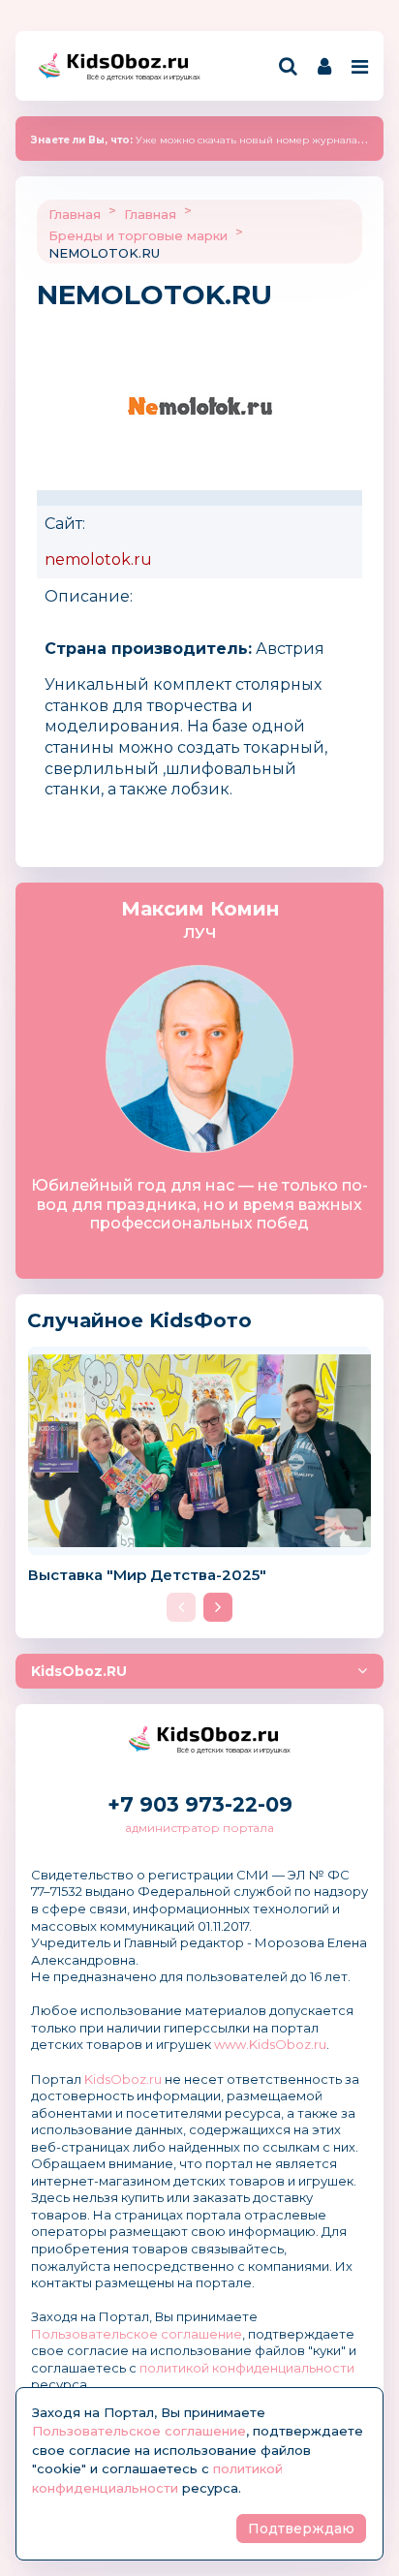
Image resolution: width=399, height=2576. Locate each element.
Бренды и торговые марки (138, 235)
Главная (75, 214)
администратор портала (199, 1828)
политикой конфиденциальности (247, 2368)
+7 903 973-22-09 (200, 1804)
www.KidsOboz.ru (270, 2044)
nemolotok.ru (98, 559)
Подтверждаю (301, 2529)
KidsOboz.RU (79, 1671)
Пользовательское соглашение (137, 2334)
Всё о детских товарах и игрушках (138, 77)
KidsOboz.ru (123, 2079)
